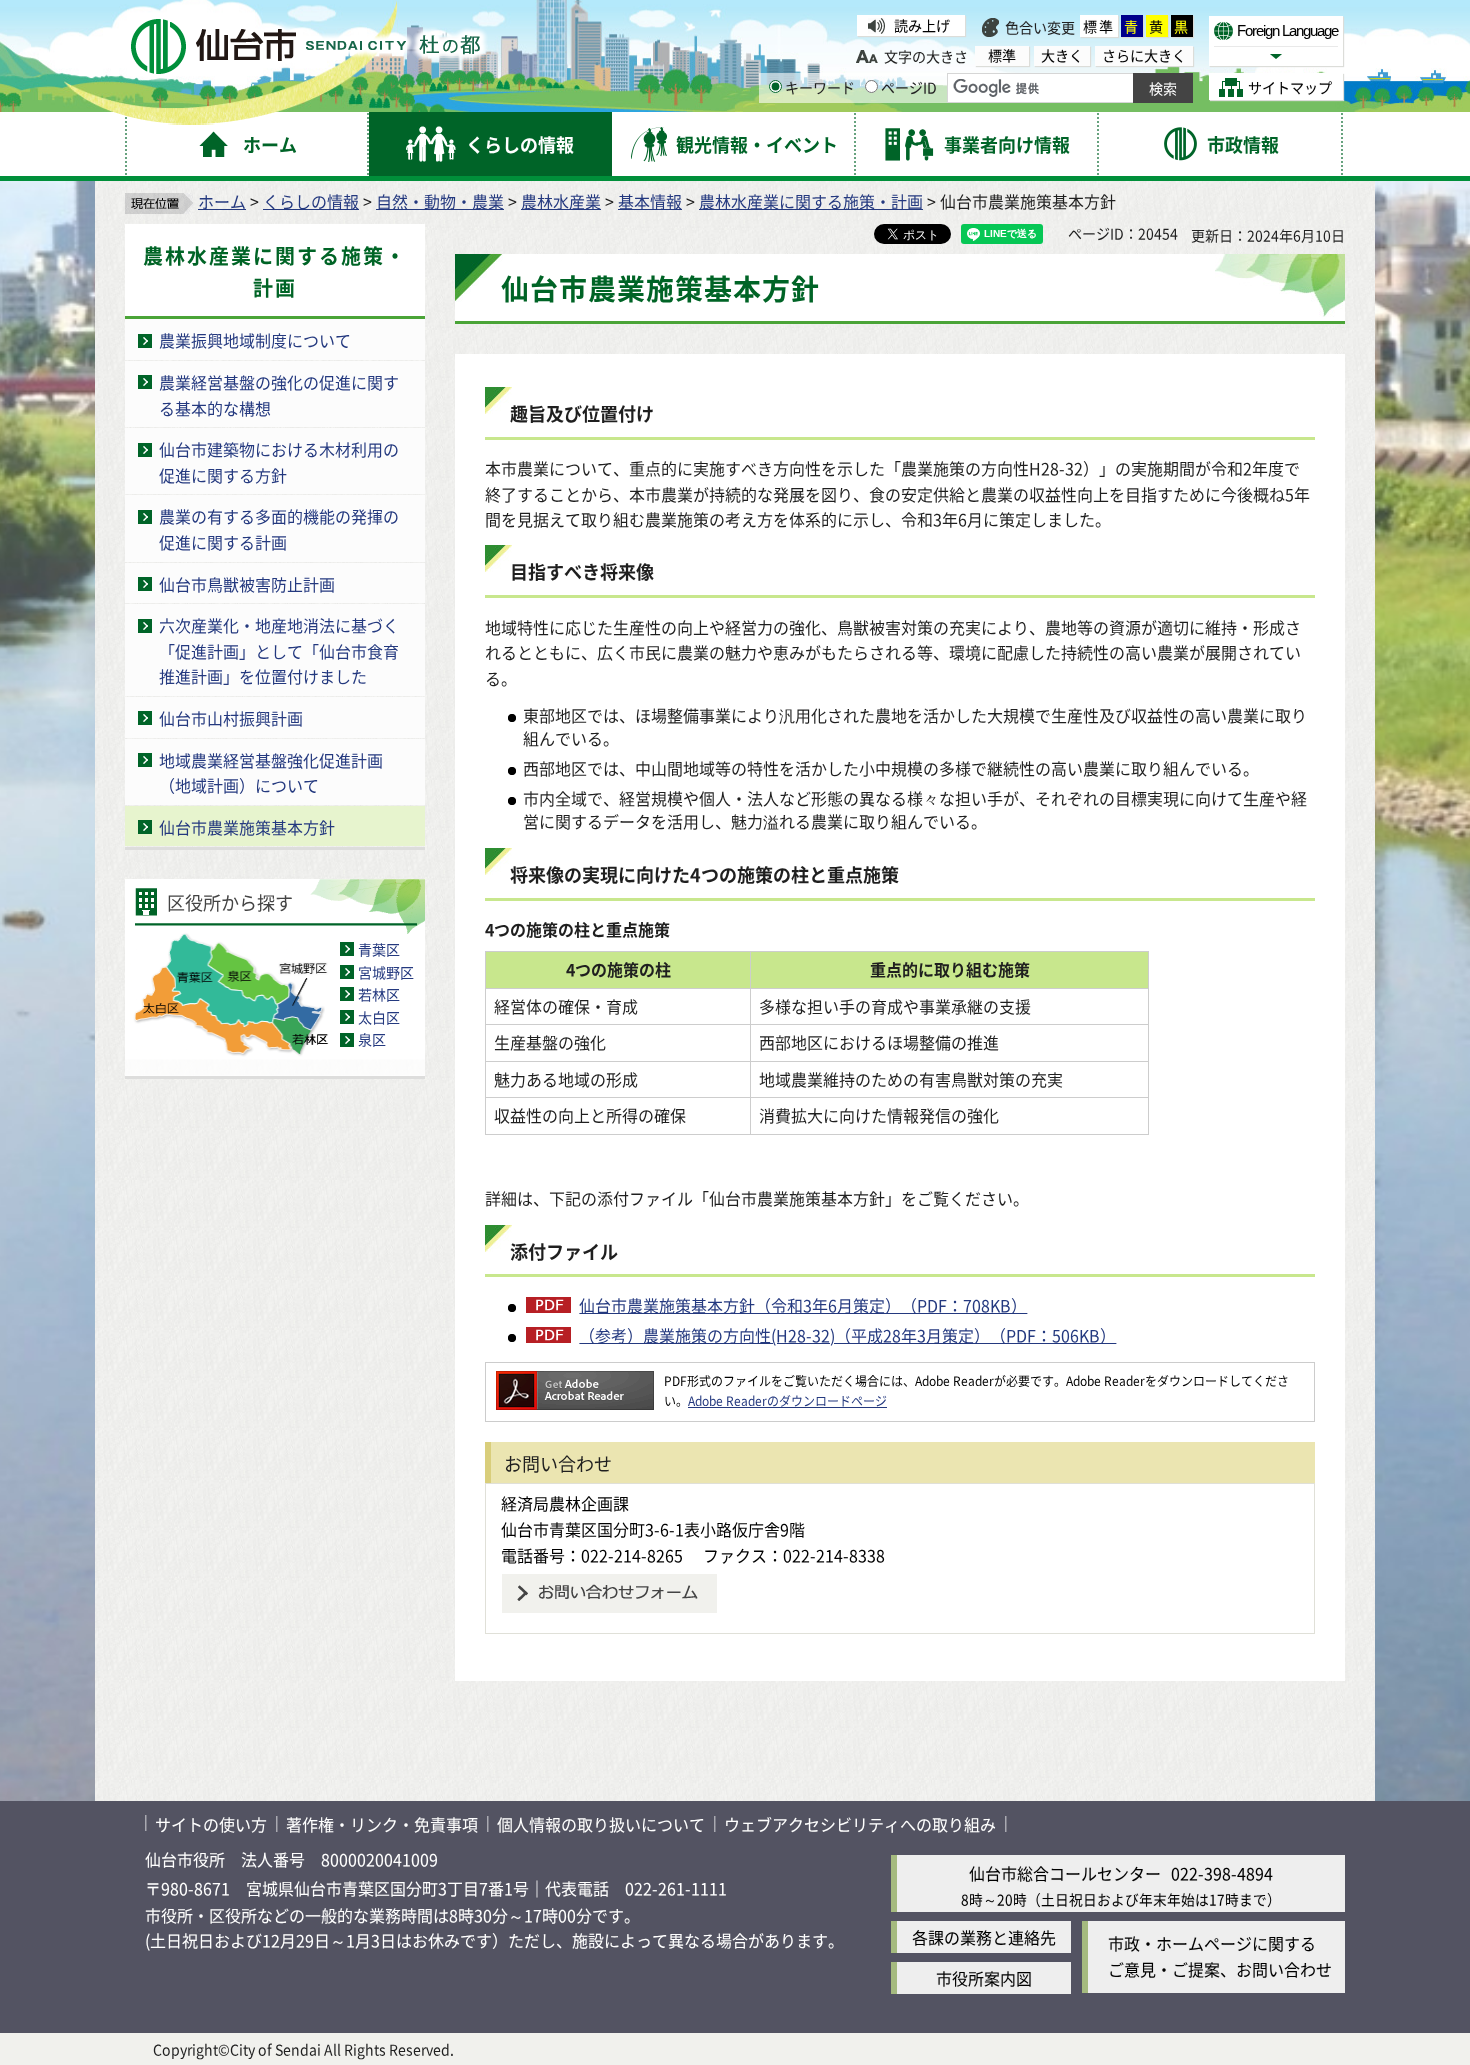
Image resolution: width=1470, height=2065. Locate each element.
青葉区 (379, 949)
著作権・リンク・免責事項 (382, 1824)
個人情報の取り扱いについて (601, 1824)
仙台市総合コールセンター (1065, 1873)
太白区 (379, 1017)
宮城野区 (386, 972)
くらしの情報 (311, 201)
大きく (1062, 55)
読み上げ (922, 25)
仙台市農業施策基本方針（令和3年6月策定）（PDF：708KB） (803, 1305)
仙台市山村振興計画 (231, 718)
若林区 (379, 994)
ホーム (222, 201)
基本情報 (650, 201)
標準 (1099, 26)
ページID (909, 87)
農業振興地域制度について (255, 340)
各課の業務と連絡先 (984, 1937)
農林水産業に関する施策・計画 (811, 201)
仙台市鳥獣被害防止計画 (247, 584)
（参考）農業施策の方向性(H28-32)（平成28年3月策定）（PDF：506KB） (847, 1335)
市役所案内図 (984, 1978)
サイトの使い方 (211, 1824)
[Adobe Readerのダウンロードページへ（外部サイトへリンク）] (575, 1380)
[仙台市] (305, 46)
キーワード (820, 87)
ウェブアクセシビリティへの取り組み (860, 1824)
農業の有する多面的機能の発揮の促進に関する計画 (279, 529)
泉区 (372, 1039)
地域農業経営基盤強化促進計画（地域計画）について (271, 773)
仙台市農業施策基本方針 (247, 827)
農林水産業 (561, 201)
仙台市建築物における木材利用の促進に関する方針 (279, 462)
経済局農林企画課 (565, 1503)
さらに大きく (1144, 55)
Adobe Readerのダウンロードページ (787, 1400)
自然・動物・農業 (440, 201)
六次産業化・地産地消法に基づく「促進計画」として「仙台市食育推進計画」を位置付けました (279, 650)
